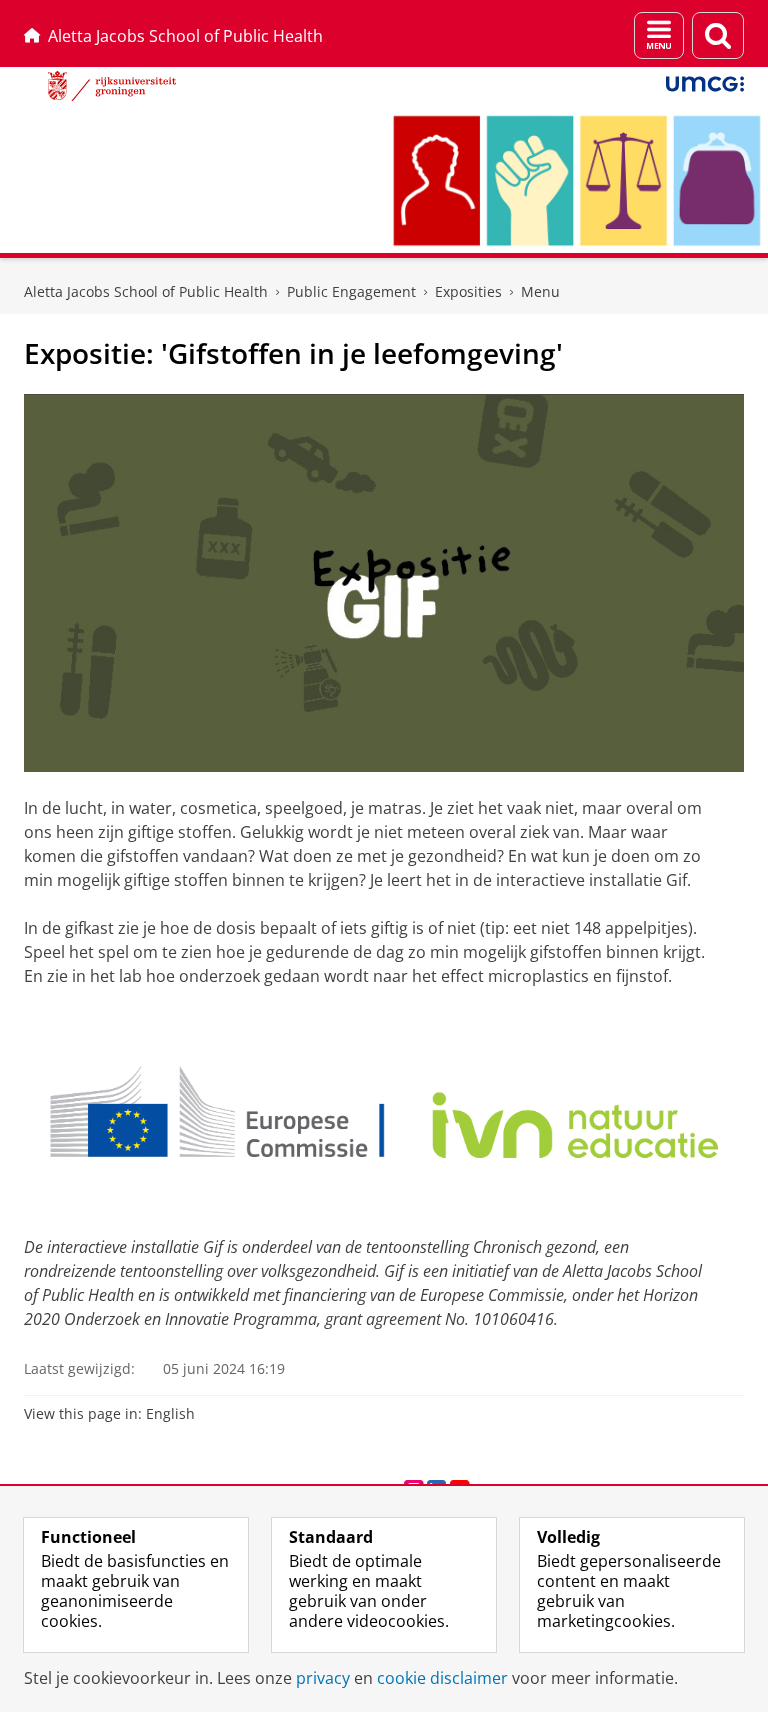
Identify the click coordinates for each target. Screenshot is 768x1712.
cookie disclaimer (442, 1678)
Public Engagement (351, 291)
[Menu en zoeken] (659, 35)
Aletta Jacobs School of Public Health (185, 36)
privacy (323, 1678)
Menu (540, 291)
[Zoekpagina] (718, 35)
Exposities (468, 291)
